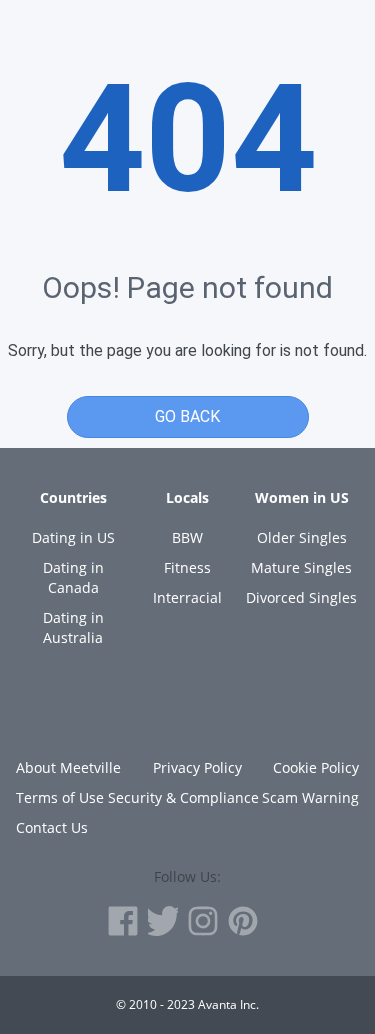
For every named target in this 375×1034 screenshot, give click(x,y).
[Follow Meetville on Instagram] (203, 921)
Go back (187, 416)
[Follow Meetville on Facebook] (123, 921)
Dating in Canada (73, 577)
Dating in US (73, 537)
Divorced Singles (301, 597)
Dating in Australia (73, 627)
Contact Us (52, 827)
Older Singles (302, 537)
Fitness (187, 567)
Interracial (187, 597)
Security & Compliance (183, 797)
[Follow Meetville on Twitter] (163, 921)
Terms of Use (60, 797)
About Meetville (68, 767)
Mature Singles (301, 567)
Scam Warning (310, 797)
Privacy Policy (197, 767)
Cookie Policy (316, 767)
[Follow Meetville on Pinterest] (243, 921)
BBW (187, 537)
